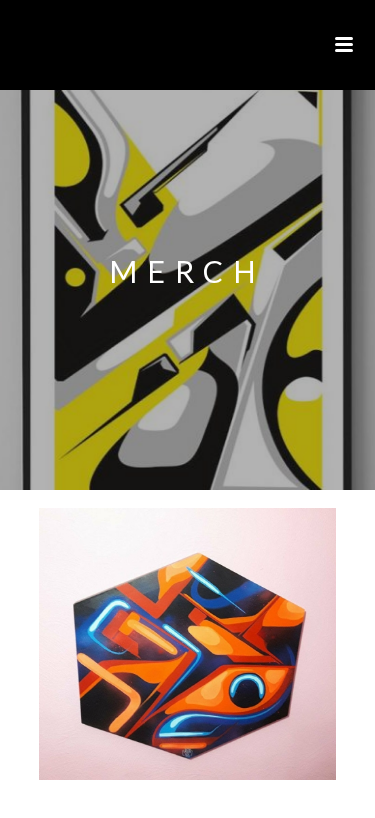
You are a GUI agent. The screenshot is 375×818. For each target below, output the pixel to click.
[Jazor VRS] (10, 45)
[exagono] (187, 644)
